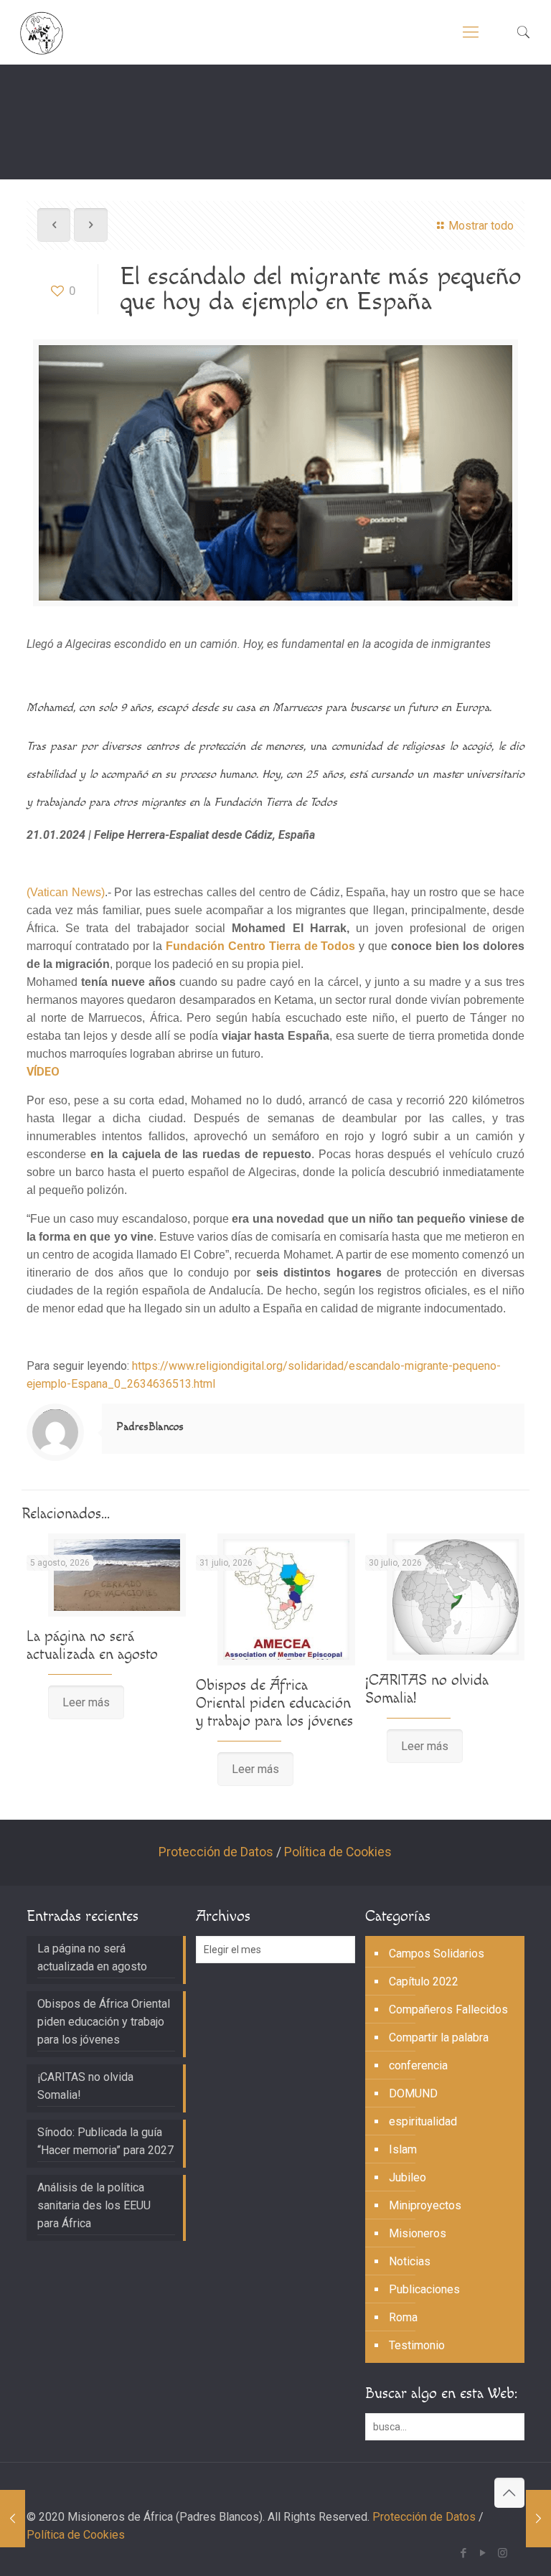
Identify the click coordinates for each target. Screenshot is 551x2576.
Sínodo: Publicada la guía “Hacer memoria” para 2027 (105, 2141)
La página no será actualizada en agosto (92, 1645)
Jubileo (408, 2177)
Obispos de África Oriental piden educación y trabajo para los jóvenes (274, 1703)
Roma (403, 2317)
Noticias (410, 2261)
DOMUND (413, 2093)
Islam (403, 2149)
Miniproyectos (425, 2205)
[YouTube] (483, 2553)
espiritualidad (423, 2121)
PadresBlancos (150, 1427)
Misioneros (418, 2233)
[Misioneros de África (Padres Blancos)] (42, 32)
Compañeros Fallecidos (448, 2009)
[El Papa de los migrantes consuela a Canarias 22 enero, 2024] (538, 2519)
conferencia (418, 2065)
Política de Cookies (338, 1852)
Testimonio (417, 2345)
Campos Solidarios (437, 1954)
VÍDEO (43, 1072)
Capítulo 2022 (424, 1982)
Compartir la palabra (439, 2037)
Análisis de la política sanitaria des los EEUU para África (94, 2205)
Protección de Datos (216, 1852)
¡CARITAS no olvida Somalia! (85, 2086)
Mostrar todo (481, 226)
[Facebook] (464, 2553)
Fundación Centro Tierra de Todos (261, 946)
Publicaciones (424, 2289)
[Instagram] (503, 2553)
